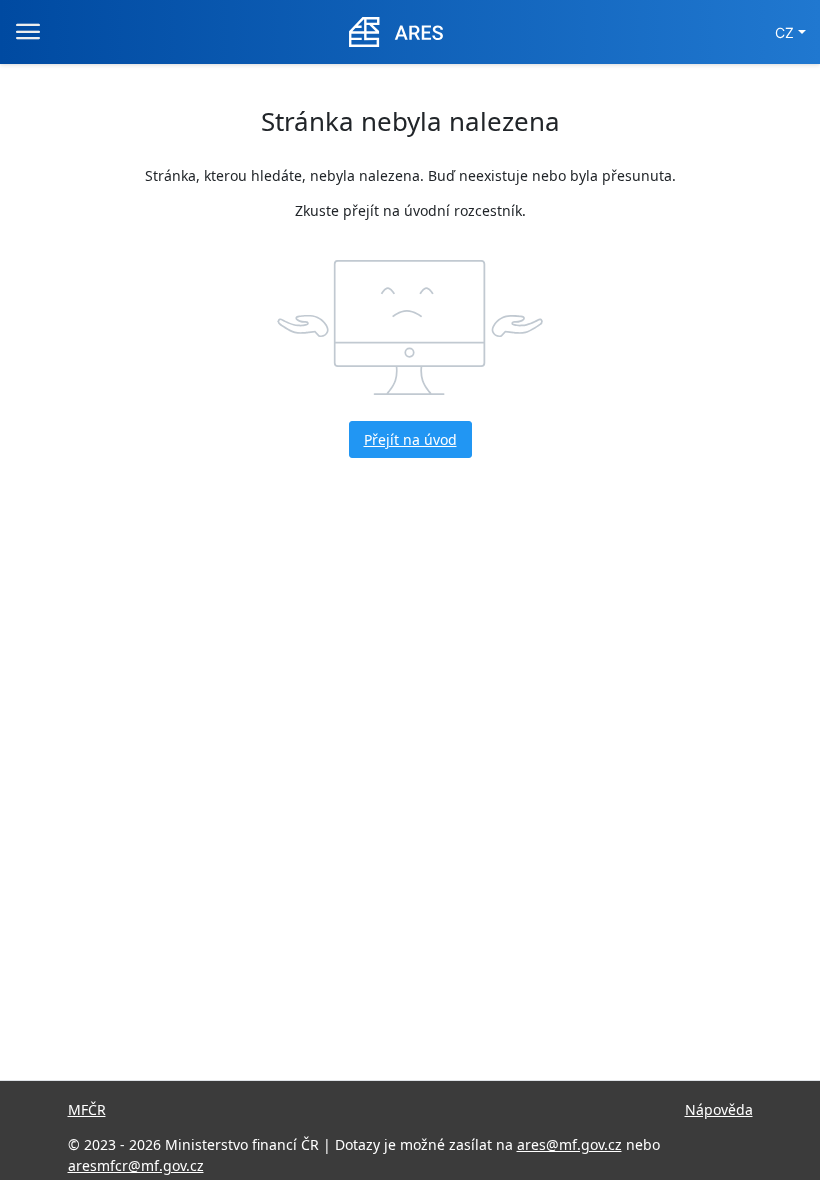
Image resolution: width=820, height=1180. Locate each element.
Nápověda (719, 1109)
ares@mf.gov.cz (569, 1144)
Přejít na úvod (410, 439)
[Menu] (28, 32)
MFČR (87, 1109)
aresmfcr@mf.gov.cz (136, 1165)
